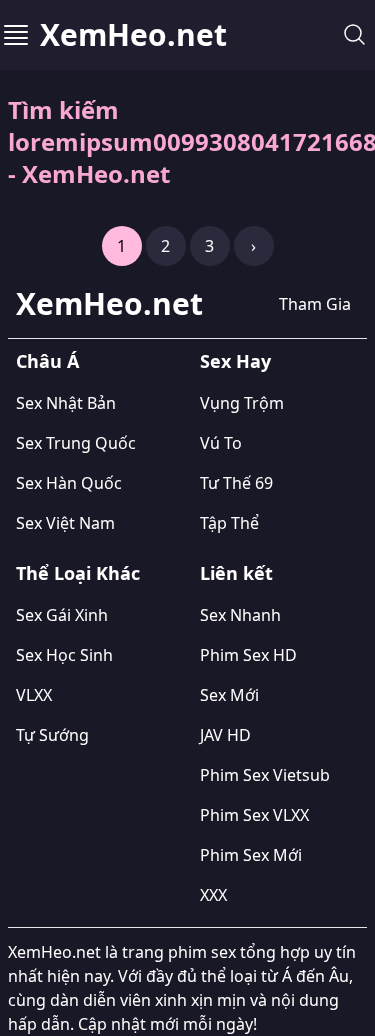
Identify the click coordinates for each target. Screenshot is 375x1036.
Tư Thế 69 (236, 483)
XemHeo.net (133, 35)
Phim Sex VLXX (254, 815)
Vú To (221, 443)
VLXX (34, 695)
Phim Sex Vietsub (265, 775)
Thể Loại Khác (78, 573)
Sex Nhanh (240, 615)
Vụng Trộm (242, 403)
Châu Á (47, 361)
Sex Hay (235, 361)
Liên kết (236, 573)
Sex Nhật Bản (66, 403)
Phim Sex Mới (251, 855)
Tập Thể (229, 523)
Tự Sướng (52, 735)
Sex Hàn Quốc (69, 483)
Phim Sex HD (248, 655)
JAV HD (225, 735)
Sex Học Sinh (64, 655)
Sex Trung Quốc (76, 443)
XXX (213, 895)
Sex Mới (229, 695)
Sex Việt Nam (65, 523)
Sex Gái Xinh (62, 615)
